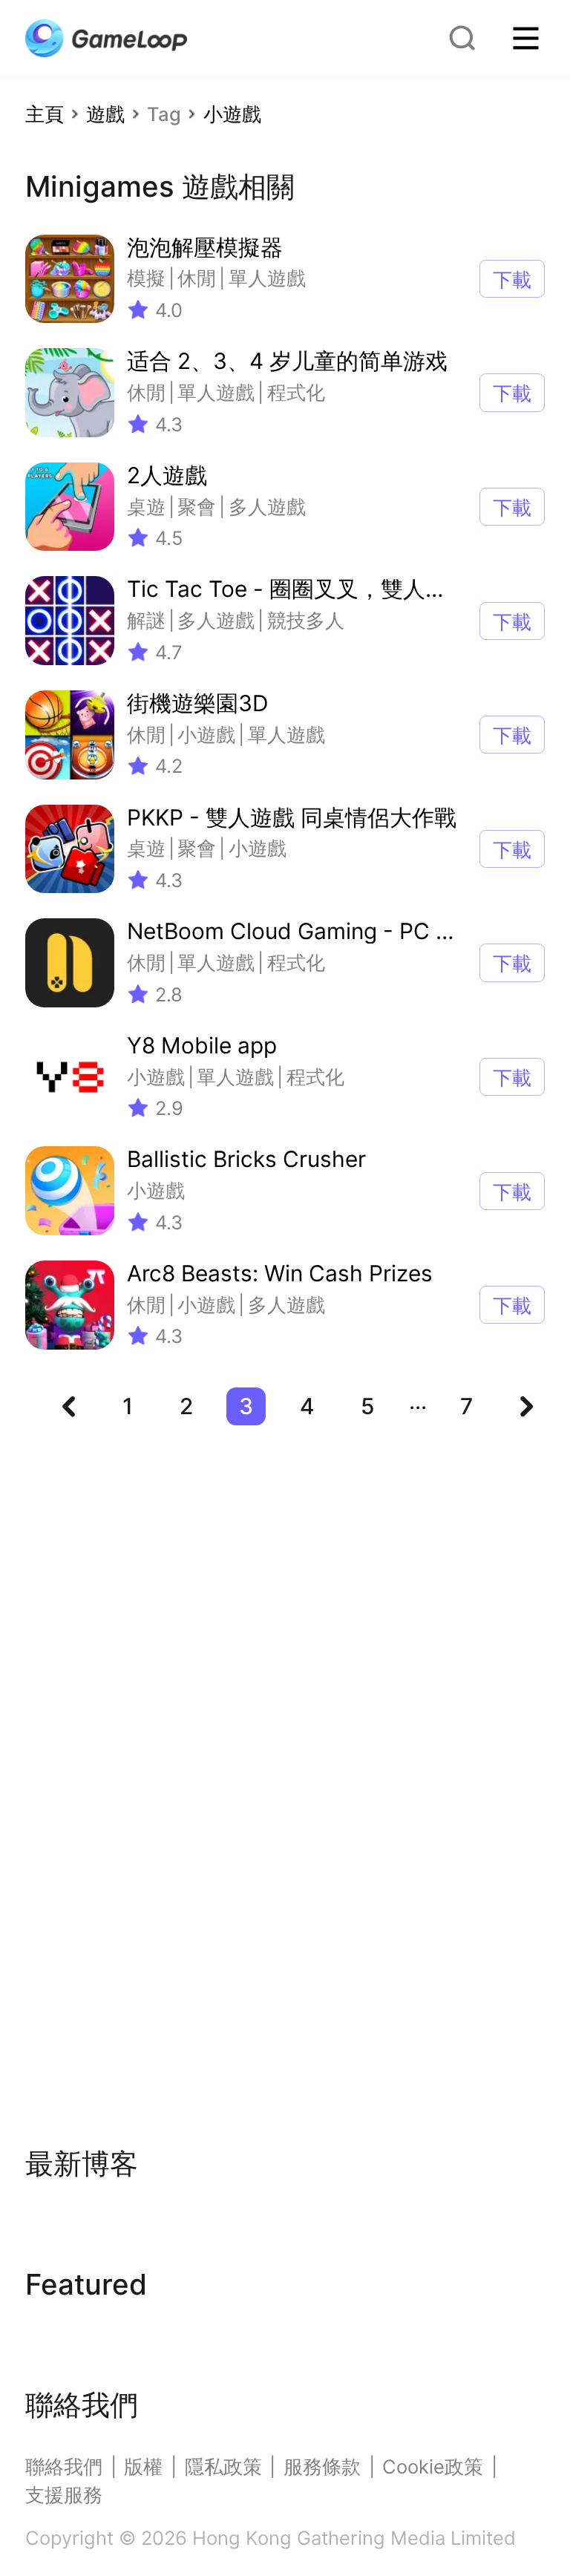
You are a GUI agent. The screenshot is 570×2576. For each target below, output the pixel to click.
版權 (143, 2467)
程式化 (296, 392)
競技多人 (306, 620)
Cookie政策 (433, 2467)
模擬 (146, 278)
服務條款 (322, 2467)
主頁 (45, 114)
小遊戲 (232, 114)
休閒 (197, 278)
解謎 (146, 620)
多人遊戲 (267, 507)
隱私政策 (223, 2467)
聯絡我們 (64, 2467)
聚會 (197, 507)
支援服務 (64, 2495)
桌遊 (146, 507)
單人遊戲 (267, 278)
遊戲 (105, 114)
